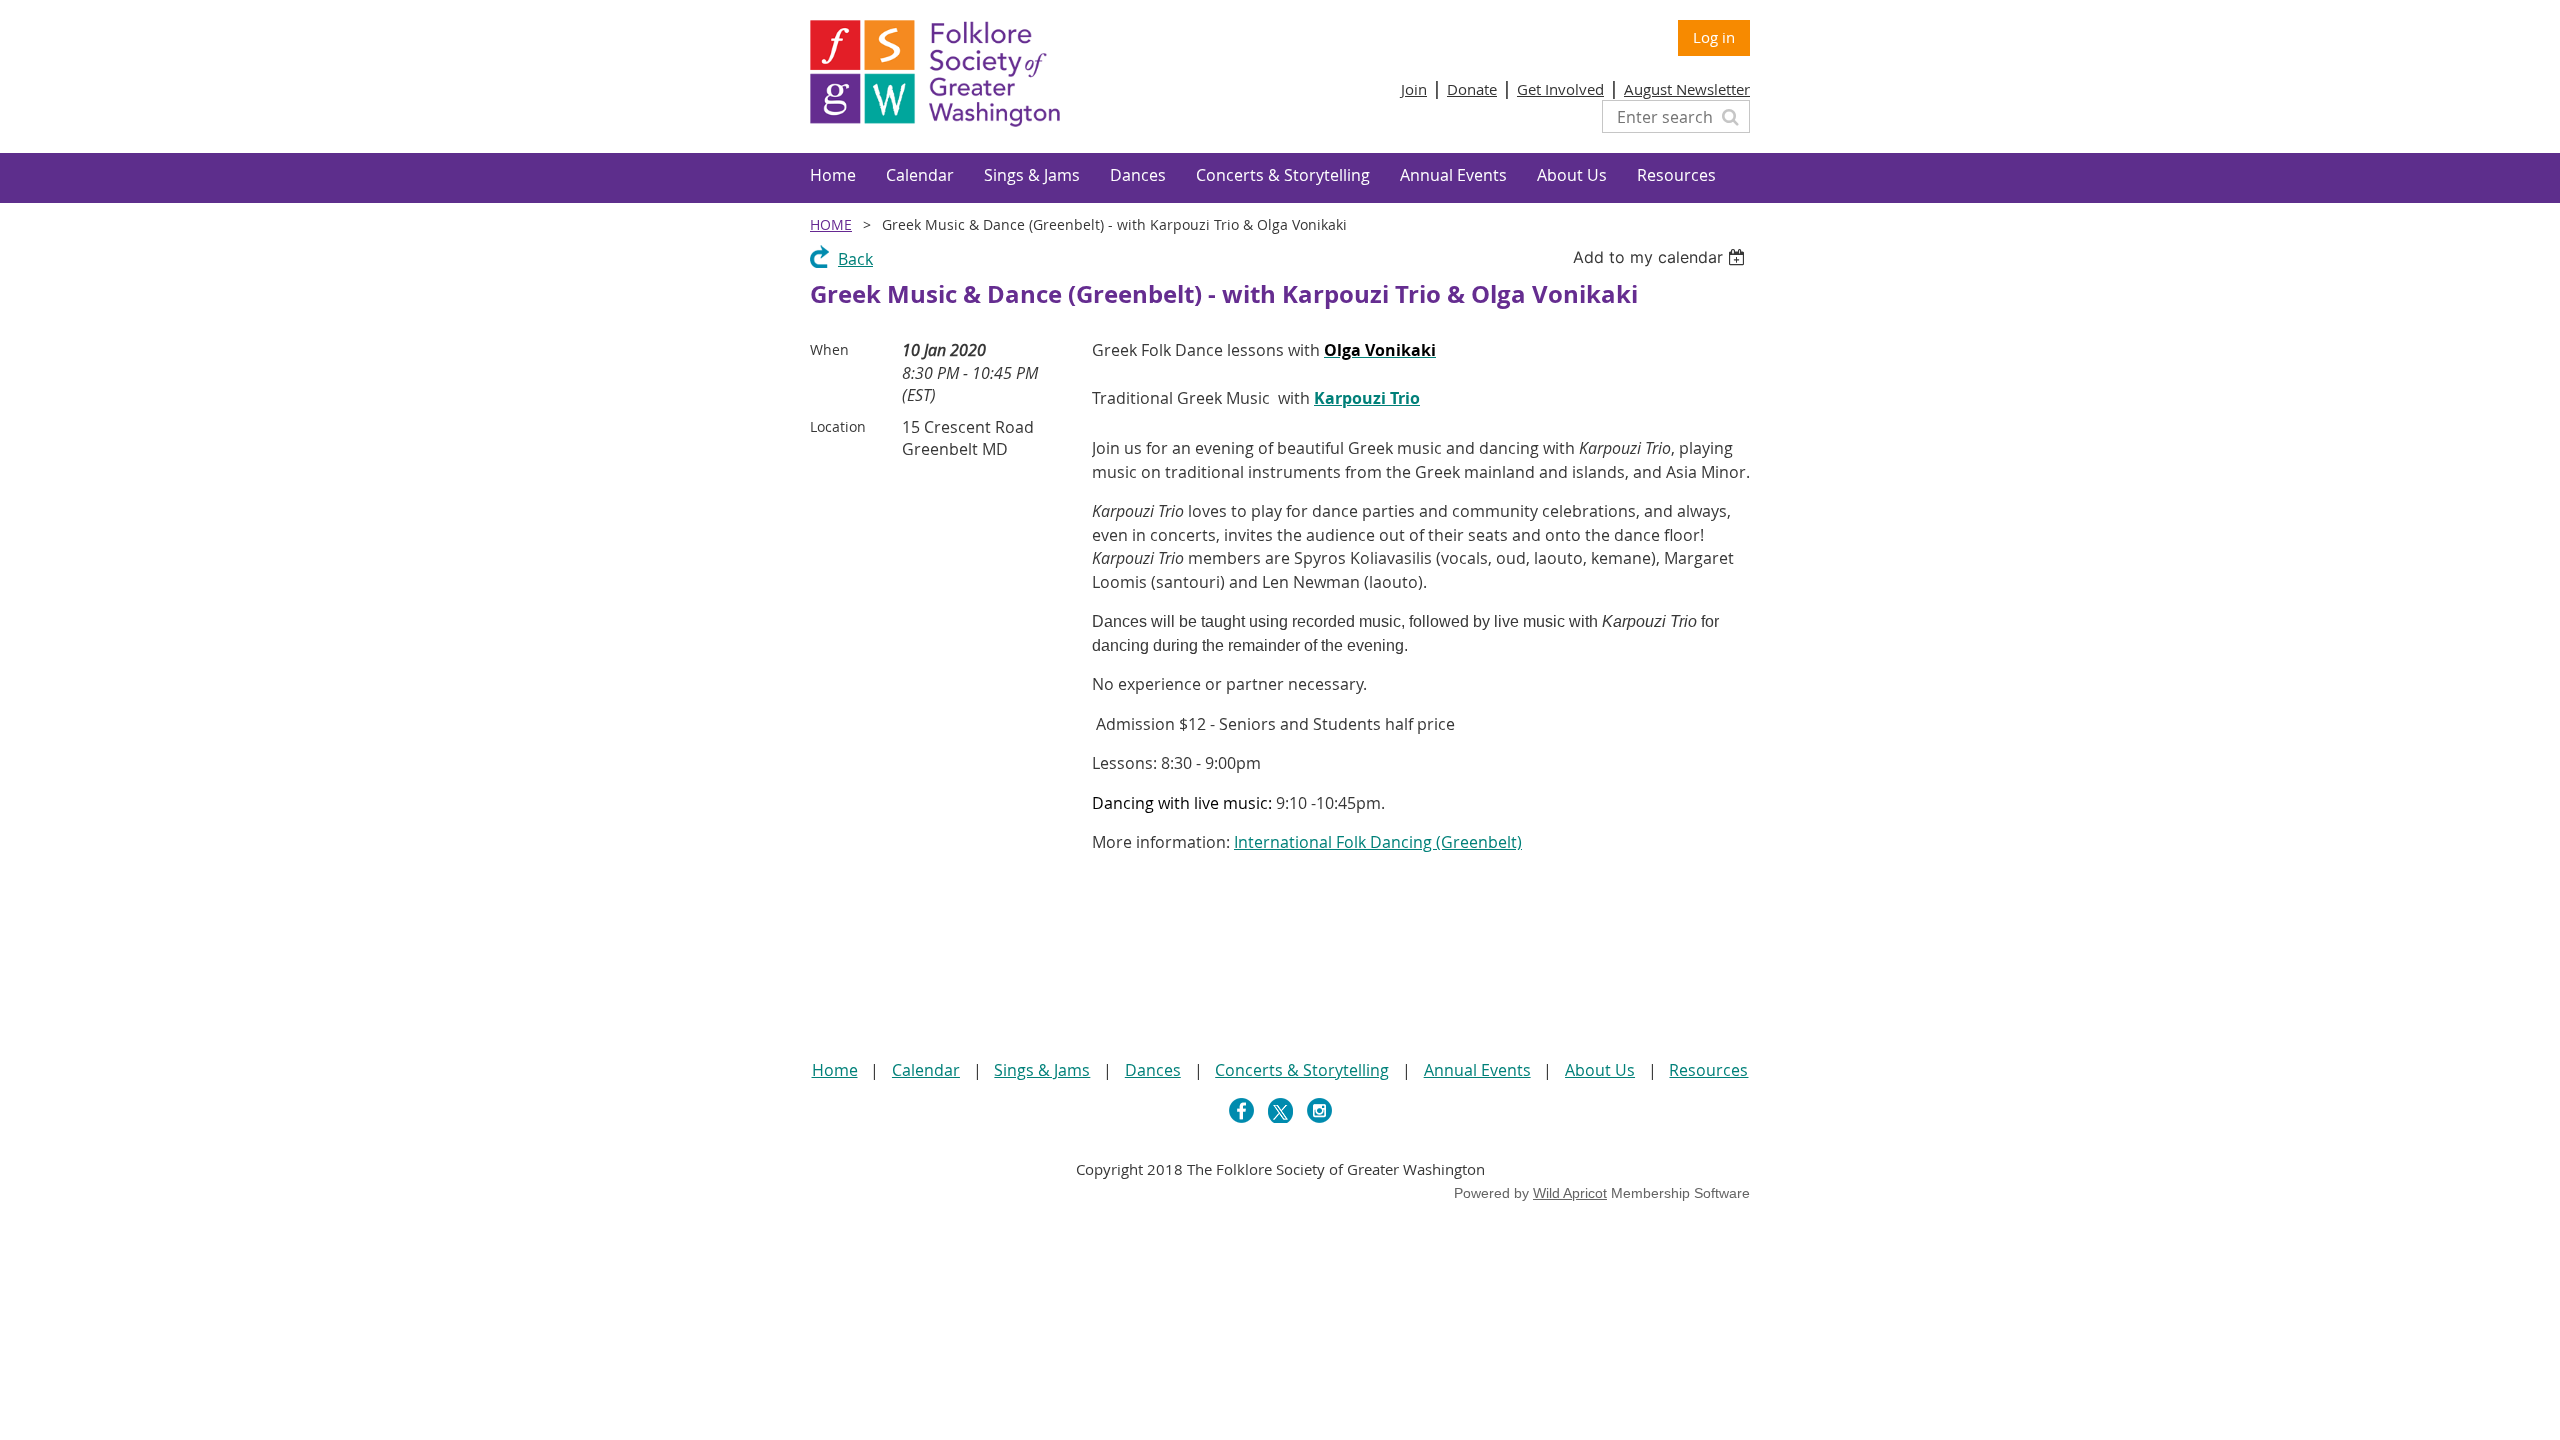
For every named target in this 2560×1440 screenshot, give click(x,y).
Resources (1708, 1070)
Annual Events (1477, 1070)
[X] (1280, 1110)
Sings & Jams (1042, 1070)
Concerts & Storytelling (1302, 1070)
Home (831, 224)
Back (855, 259)
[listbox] (1661, 257)
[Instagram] (1319, 1110)
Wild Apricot (1570, 1193)
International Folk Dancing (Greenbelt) (1378, 842)
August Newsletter (1687, 89)
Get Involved (1560, 89)
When (829, 349)
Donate (1472, 89)
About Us (1600, 1070)
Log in (1714, 37)
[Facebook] (1241, 1110)
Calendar (926, 1070)
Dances (1153, 1070)
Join (1414, 89)
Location (838, 426)
